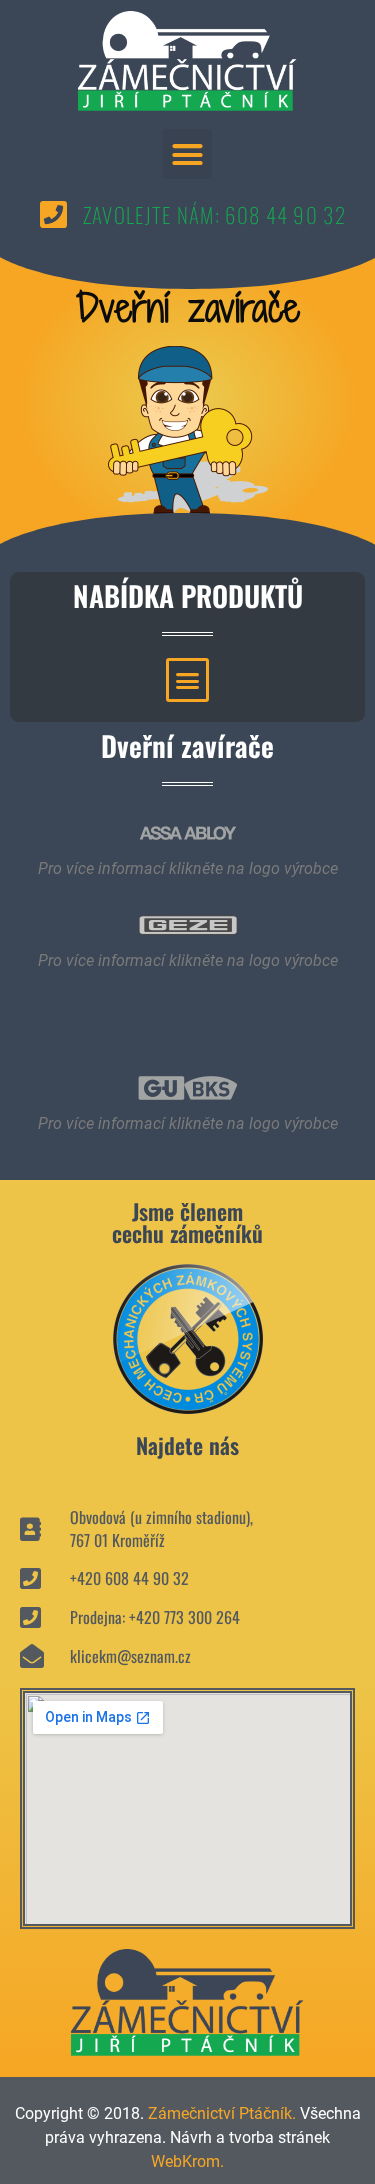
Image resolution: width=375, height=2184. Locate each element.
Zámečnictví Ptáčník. (222, 2113)
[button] (188, 154)
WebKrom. (187, 2161)
